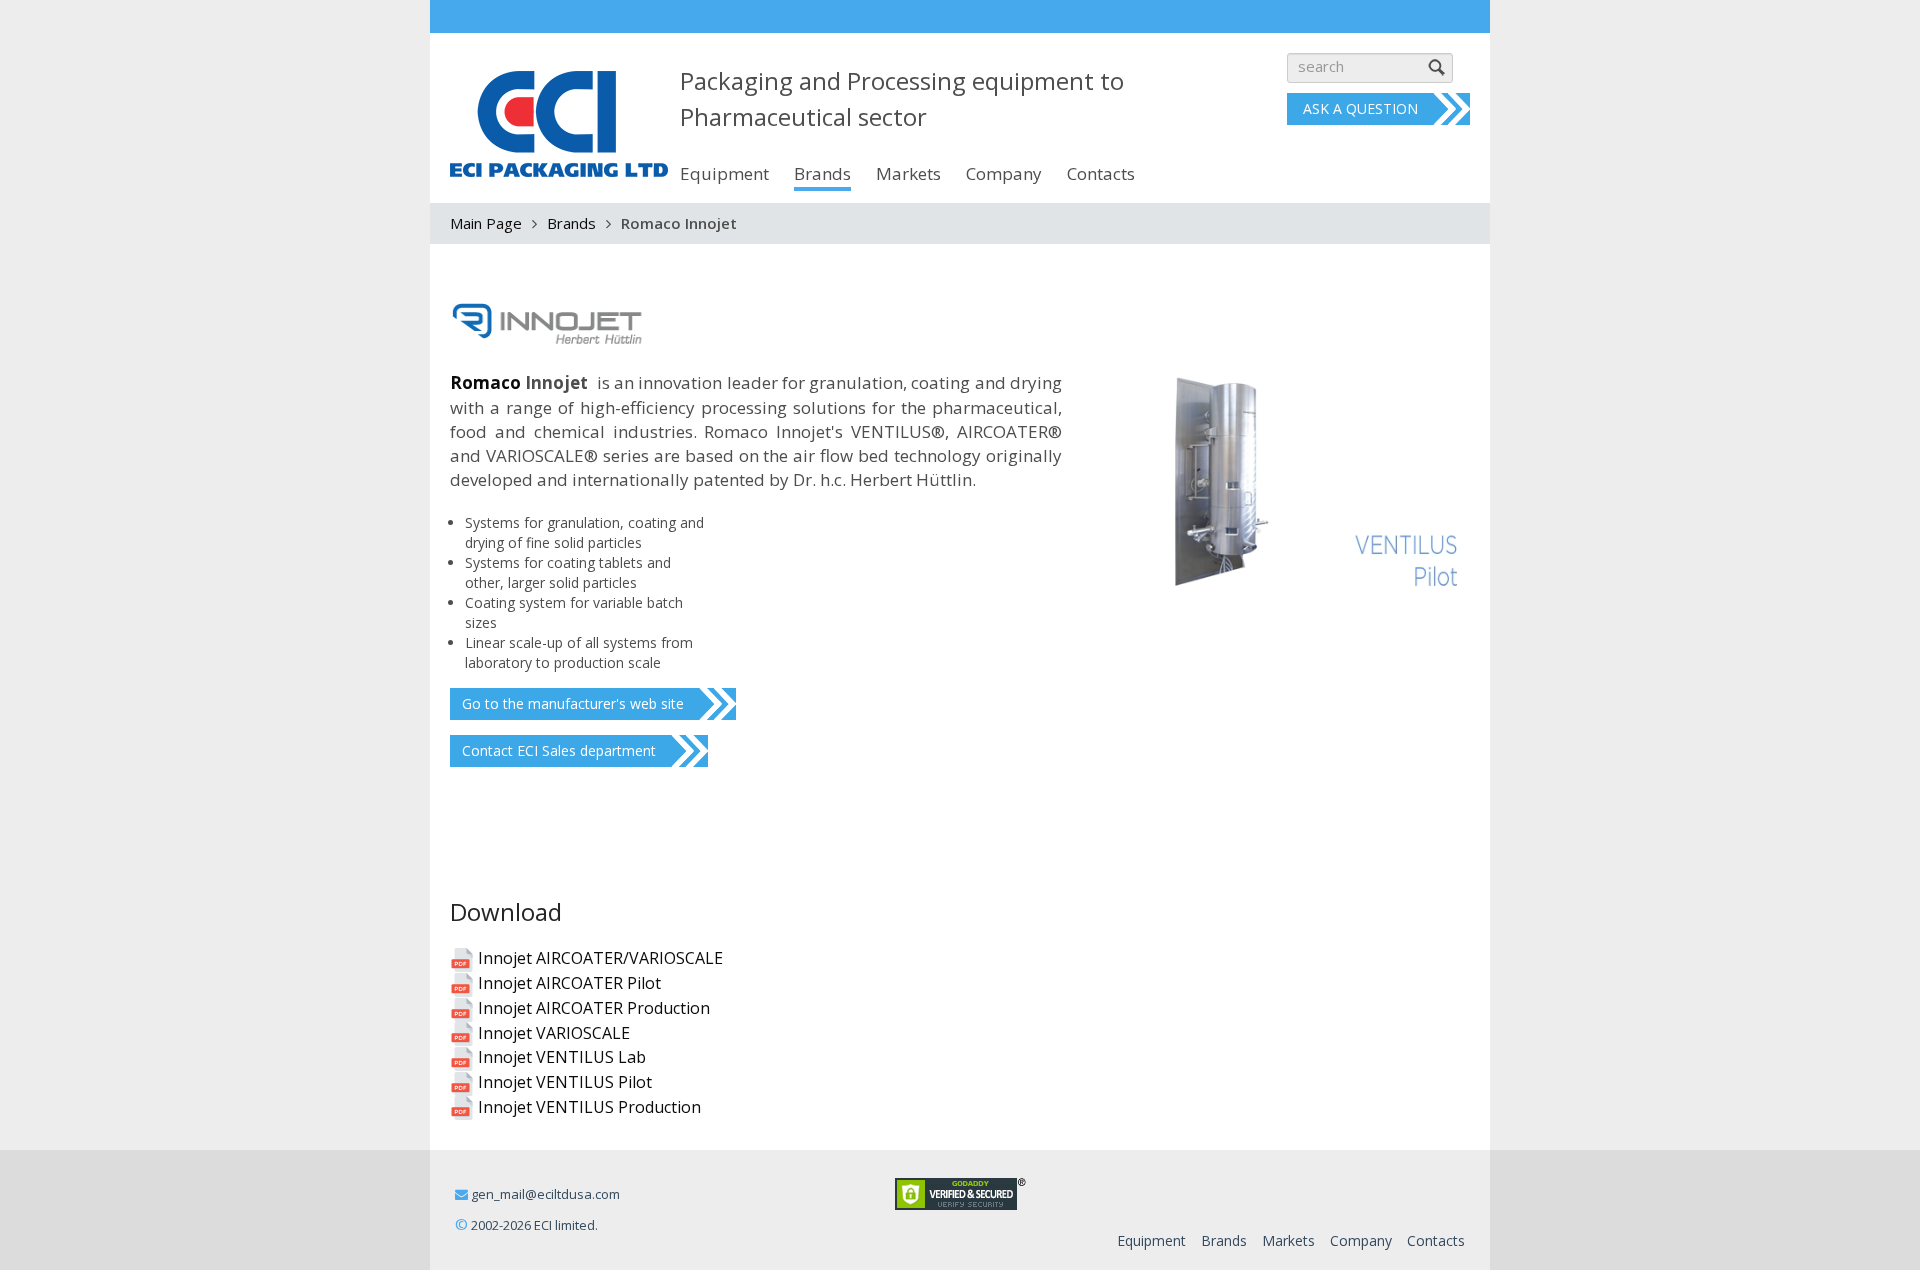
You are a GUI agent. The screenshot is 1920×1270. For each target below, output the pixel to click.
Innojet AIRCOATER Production (592, 1008)
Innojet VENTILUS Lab (560, 1057)
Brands (571, 223)
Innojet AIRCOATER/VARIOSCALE (598, 958)
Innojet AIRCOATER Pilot (567, 983)
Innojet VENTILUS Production (587, 1107)
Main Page (486, 223)
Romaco (485, 382)
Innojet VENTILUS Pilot (563, 1082)
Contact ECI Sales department (559, 750)
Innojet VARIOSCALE (552, 1033)
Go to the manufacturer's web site (573, 703)
